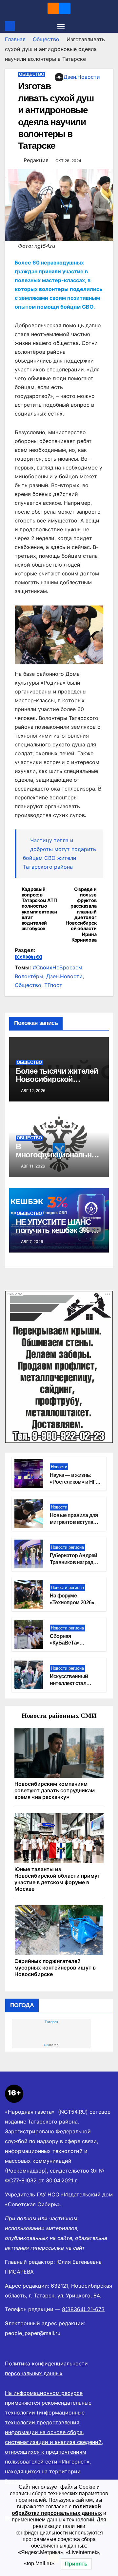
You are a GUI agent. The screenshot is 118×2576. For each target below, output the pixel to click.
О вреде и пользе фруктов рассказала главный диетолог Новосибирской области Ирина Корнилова (81, 915)
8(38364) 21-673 (83, 2309)
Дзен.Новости (82, 77)
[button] (109, 26)
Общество (46, 39)
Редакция (36, 160)
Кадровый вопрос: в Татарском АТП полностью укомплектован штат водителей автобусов (39, 909)
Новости (59, 1467)
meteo (51, 2045)
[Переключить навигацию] (61, 26)
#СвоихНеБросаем (58, 967)
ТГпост (53, 985)
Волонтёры (29, 976)
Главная (15, 39)
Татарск (51, 2022)
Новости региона (67, 1547)
